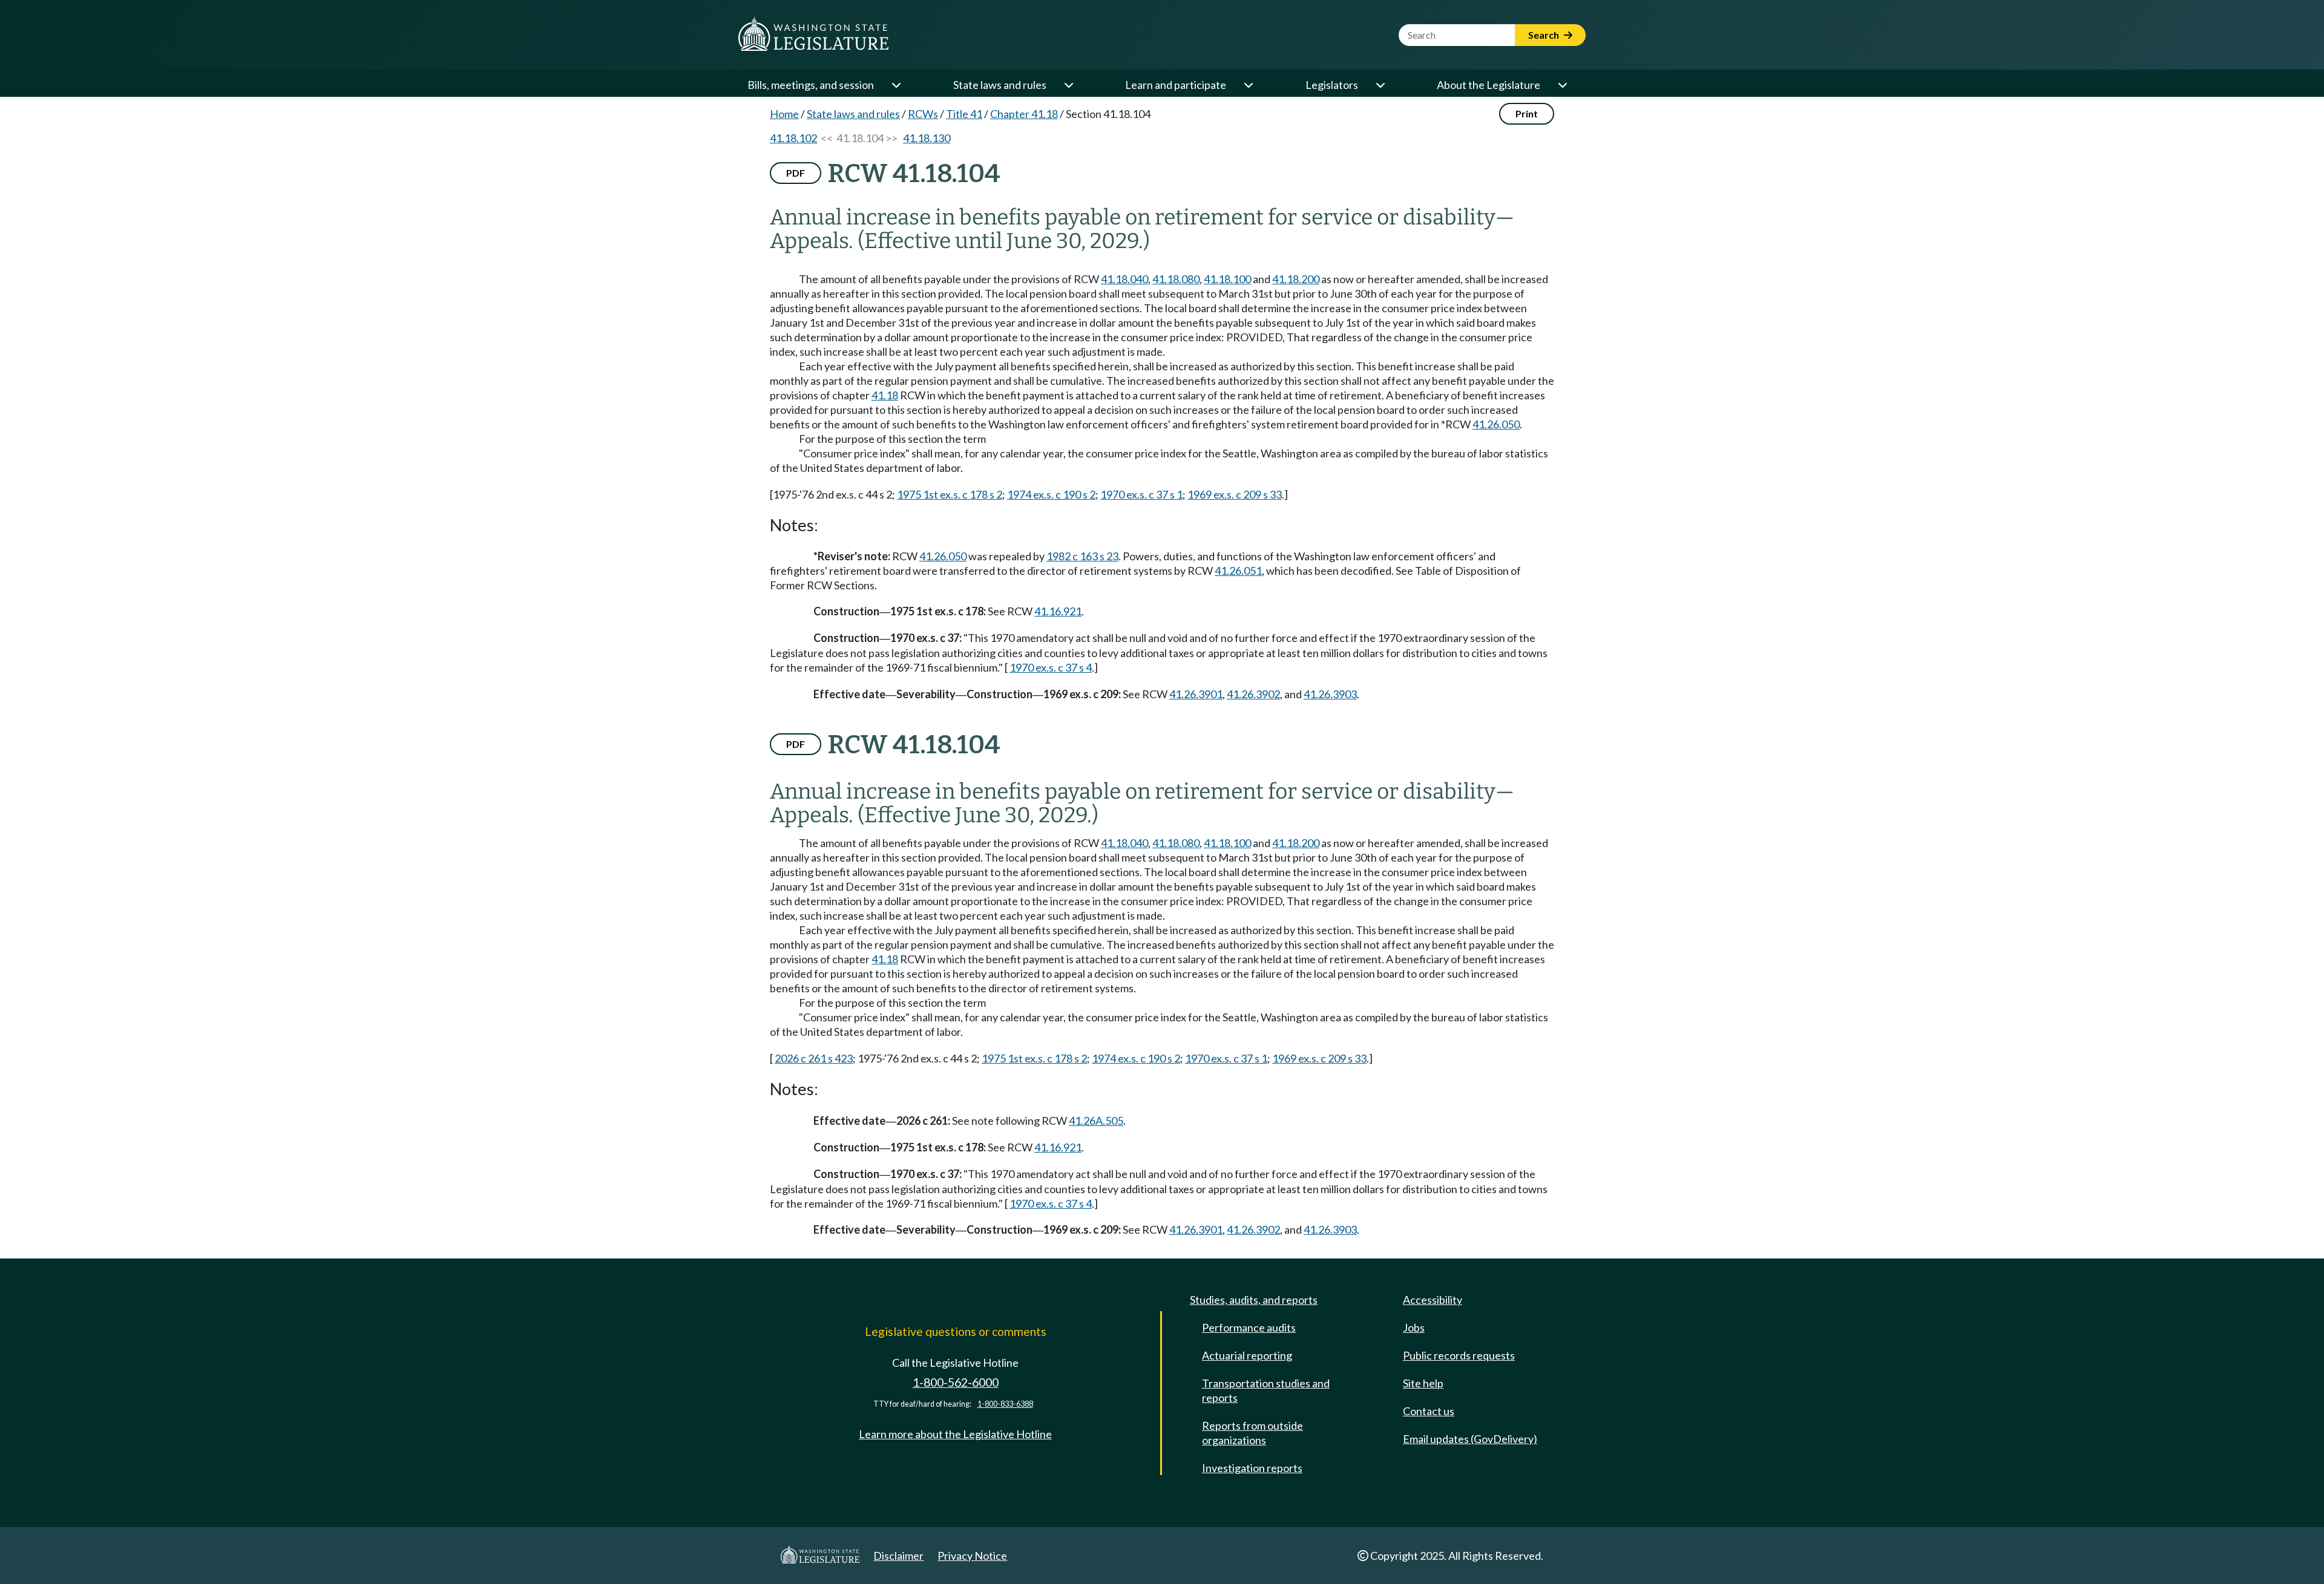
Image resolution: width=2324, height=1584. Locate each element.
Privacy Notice (972, 1556)
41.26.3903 (1330, 694)
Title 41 (964, 114)
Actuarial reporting (1247, 1355)
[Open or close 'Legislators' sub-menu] (1380, 85)
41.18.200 (1296, 279)
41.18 (885, 395)
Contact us (1429, 1411)
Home (784, 114)
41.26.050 (1496, 424)
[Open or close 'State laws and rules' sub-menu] (1068, 85)
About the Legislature (1489, 85)
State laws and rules (1000, 85)
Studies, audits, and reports (1254, 1300)
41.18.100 (1227, 279)
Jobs (1414, 1327)
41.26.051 (1238, 571)
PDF (796, 173)
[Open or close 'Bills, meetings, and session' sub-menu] (896, 85)
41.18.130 (927, 138)
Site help (1423, 1383)
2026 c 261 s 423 (814, 1058)
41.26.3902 (1253, 694)
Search (1544, 35)
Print (1527, 113)
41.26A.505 (1096, 1121)
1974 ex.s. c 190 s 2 (1051, 494)
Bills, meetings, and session (811, 85)
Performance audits (1249, 1327)
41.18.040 (1124, 279)
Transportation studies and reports (1266, 1390)
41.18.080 (1176, 279)
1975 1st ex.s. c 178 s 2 (950, 494)
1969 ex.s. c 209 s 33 (1235, 494)
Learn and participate (1176, 85)
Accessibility (1433, 1300)
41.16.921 (1058, 611)
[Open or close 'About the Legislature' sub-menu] (1562, 85)
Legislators (1332, 85)
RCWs (923, 114)
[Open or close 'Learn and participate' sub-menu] (1248, 85)
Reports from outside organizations (1252, 1433)
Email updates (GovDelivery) (1470, 1439)
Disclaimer (898, 1556)
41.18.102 (793, 138)
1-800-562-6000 (956, 1382)
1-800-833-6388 (1005, 1404)
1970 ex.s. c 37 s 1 (1141, 494)
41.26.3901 (1196, 694)
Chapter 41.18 (1024, 114)
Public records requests (1459, 1355)
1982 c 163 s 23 (1082, 556)
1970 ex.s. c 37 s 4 (1051, 667)
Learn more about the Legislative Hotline (955, 1434)
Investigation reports (1252, 1468)
